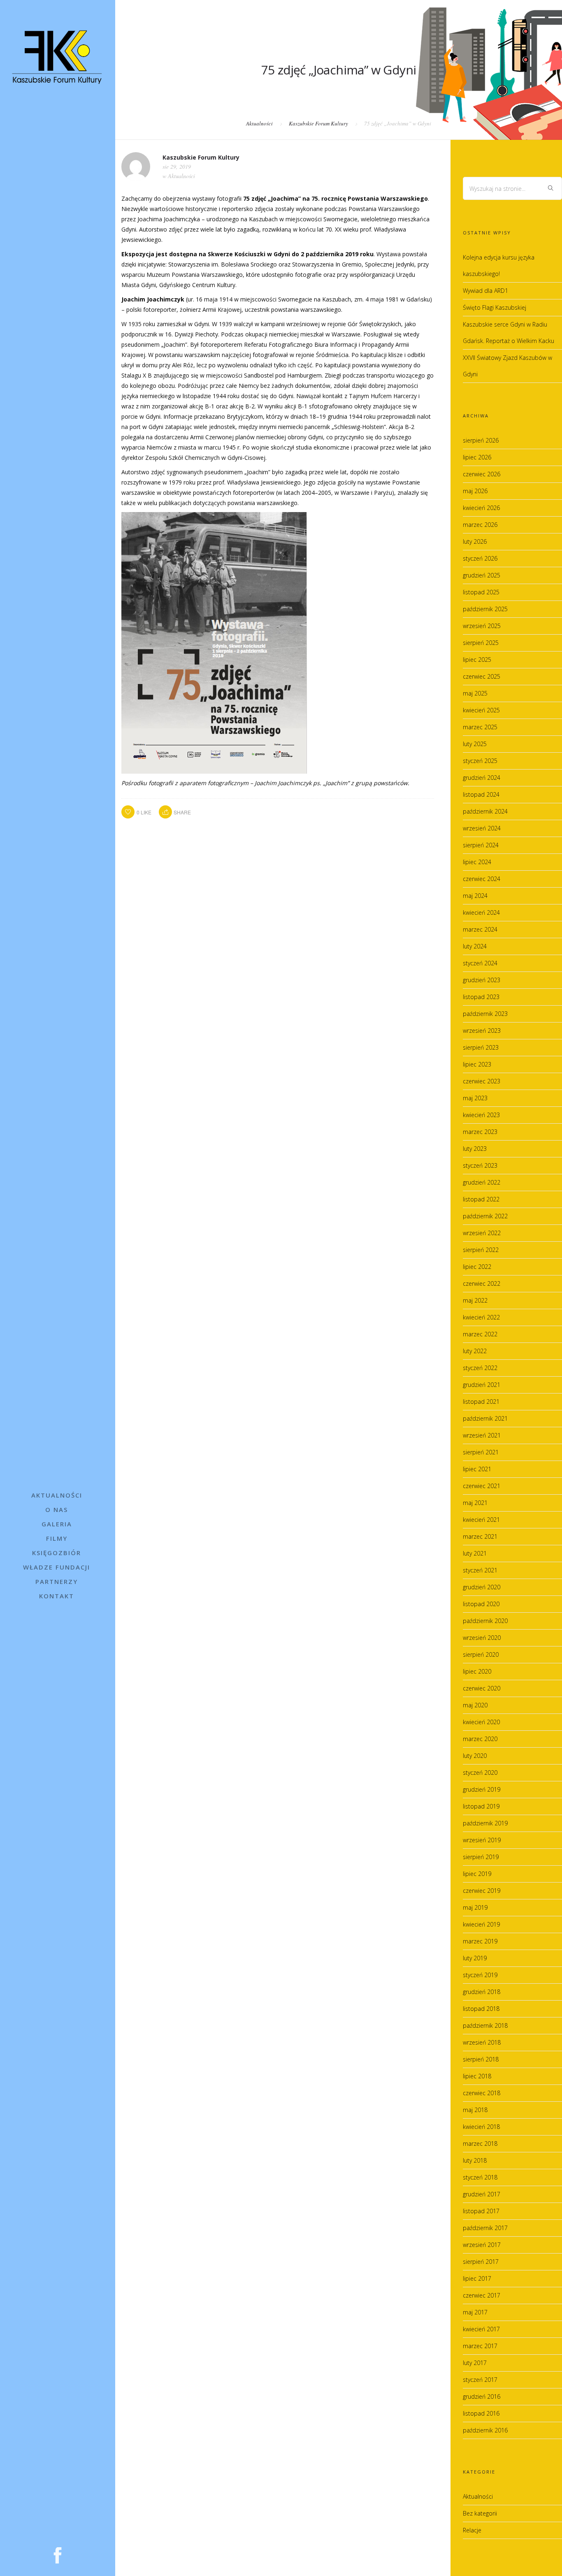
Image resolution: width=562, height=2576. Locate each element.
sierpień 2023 (481, 1047)
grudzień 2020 (482, 1587)
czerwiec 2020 (482, 1688)
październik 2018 (485, 2025)
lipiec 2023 (477, 1064)
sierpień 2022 (481, 1250)
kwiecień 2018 (481, 2127)
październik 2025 (485, 609)
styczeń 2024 (480, 963)
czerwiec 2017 (482, 2295)
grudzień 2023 (482, 980)
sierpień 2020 (481, 1654)
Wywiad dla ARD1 (485, 291)
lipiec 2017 (477, 2278)
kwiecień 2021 (481, 1520)
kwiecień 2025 (481, 710)
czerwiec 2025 (482, 676)
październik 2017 (485, 2228)
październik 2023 (485, 1014)
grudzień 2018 (482, 1992)
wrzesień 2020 (482, 1638)
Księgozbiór (57, 1553)
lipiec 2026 (477, 457)
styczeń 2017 (480, 2380)
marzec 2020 (480, 1739)
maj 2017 (475, 2312)
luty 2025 (475, 744)
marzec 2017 (480, 2346)
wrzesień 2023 (482, 1031)
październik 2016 (485, 2430)
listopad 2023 (481, 997)
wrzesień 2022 (482, 1233)
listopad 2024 (481, 794)
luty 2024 (475, 946)
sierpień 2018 (481, 2059)
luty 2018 (475, 2160)
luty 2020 (475, 1756)
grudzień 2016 (482, 2396)
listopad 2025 (481, 592)
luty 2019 (475, 1958)
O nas (57, 1509)
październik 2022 (485, 1216)
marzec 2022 (480, 1334)
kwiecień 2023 (481, 1115)
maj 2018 (475, 2110)
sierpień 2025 (481, 643)
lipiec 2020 (477, 1671)
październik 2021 (485, 1418)
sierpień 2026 (481, 440)
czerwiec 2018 (482, 2093)
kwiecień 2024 (481, 912)
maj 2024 (475, 896)
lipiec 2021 (477, 1469)
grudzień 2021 (482, 1385)
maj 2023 (475, 1098)
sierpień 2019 (481, 1857)
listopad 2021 (481, 1402)
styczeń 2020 (480, 1773)
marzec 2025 (480, 727)
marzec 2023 (480, 1132)
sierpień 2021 (481, 1452)
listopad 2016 (481, 2413)
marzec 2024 (480, 929)
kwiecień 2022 (481, 1317)
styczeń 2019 (480, 1975)
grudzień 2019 (482, 1789)
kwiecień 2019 (481, 1924)
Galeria (57, 1524)
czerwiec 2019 (482, 1891)
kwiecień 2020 (481, 1722)
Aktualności (57, 1495)
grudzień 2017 (482, 2194)
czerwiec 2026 (482, 474)
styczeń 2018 (480, 2177)
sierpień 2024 (481, 845)
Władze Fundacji (57, 1567)
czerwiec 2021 (482, 1486)
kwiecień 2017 (481, 2329)
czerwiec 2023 (482, 1081)
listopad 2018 (481, 2009)
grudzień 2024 (482, 778)
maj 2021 (475, 1503)
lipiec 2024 (477, 862)
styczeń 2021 (480, 1570)
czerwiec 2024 (482, 879)
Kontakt (57, 1596)
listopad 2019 (481, 1806)
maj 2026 (475, 491)
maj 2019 (475, 1907)
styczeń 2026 (480, 558)
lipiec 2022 (477, 1267)
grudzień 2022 (482, 1182)
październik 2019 (485, 1823)
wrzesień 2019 (482, 1840)
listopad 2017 (481, 2211)
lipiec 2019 (477, 1874)
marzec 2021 (480, 1536)
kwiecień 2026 (481, 508)
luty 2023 (475, 1149)
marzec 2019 (480, 1941)
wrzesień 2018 (482, 2042)
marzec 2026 (480, 525)
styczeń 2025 (480, 761)
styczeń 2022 (480, 1368)
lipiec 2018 (477, 2076)
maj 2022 (475, 1300)
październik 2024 (485, 811)
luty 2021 (475, 1553)
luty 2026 (475, 541)
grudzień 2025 (482, 575)
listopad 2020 (481, 1604)
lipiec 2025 (477, 660)
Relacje (472, 2530)
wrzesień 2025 (482, 626)
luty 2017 (475, 2363)
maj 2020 (475, 1705)
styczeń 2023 (480, 1165)
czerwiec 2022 (482, 1283)
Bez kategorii (480, 2513)
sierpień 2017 (481, 2262)
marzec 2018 (480, 2144)
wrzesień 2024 (482, 828)
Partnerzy (57, 1581)
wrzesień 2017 (482, 2245)
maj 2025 (475, 693)
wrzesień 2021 (482, 1435)
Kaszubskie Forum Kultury (318, 123)
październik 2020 (485, 1621)
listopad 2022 (481, 1199)
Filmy (57, 1538)
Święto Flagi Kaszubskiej (495, 307)
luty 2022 (475, 1351)
